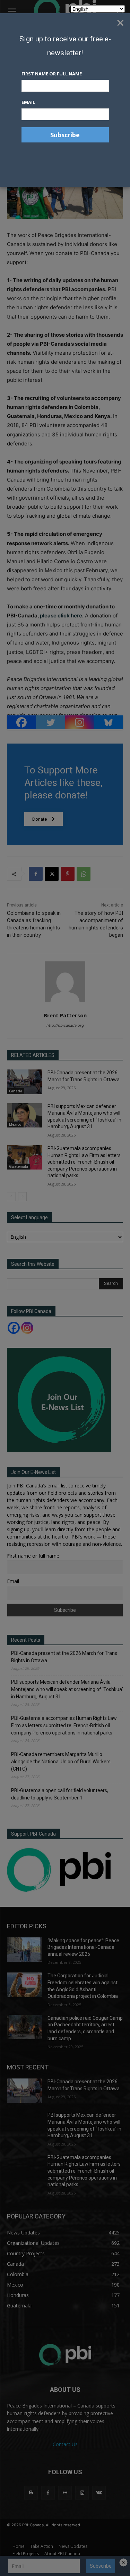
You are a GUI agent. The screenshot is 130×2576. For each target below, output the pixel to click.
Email (28, 102)
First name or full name (52, 74)
